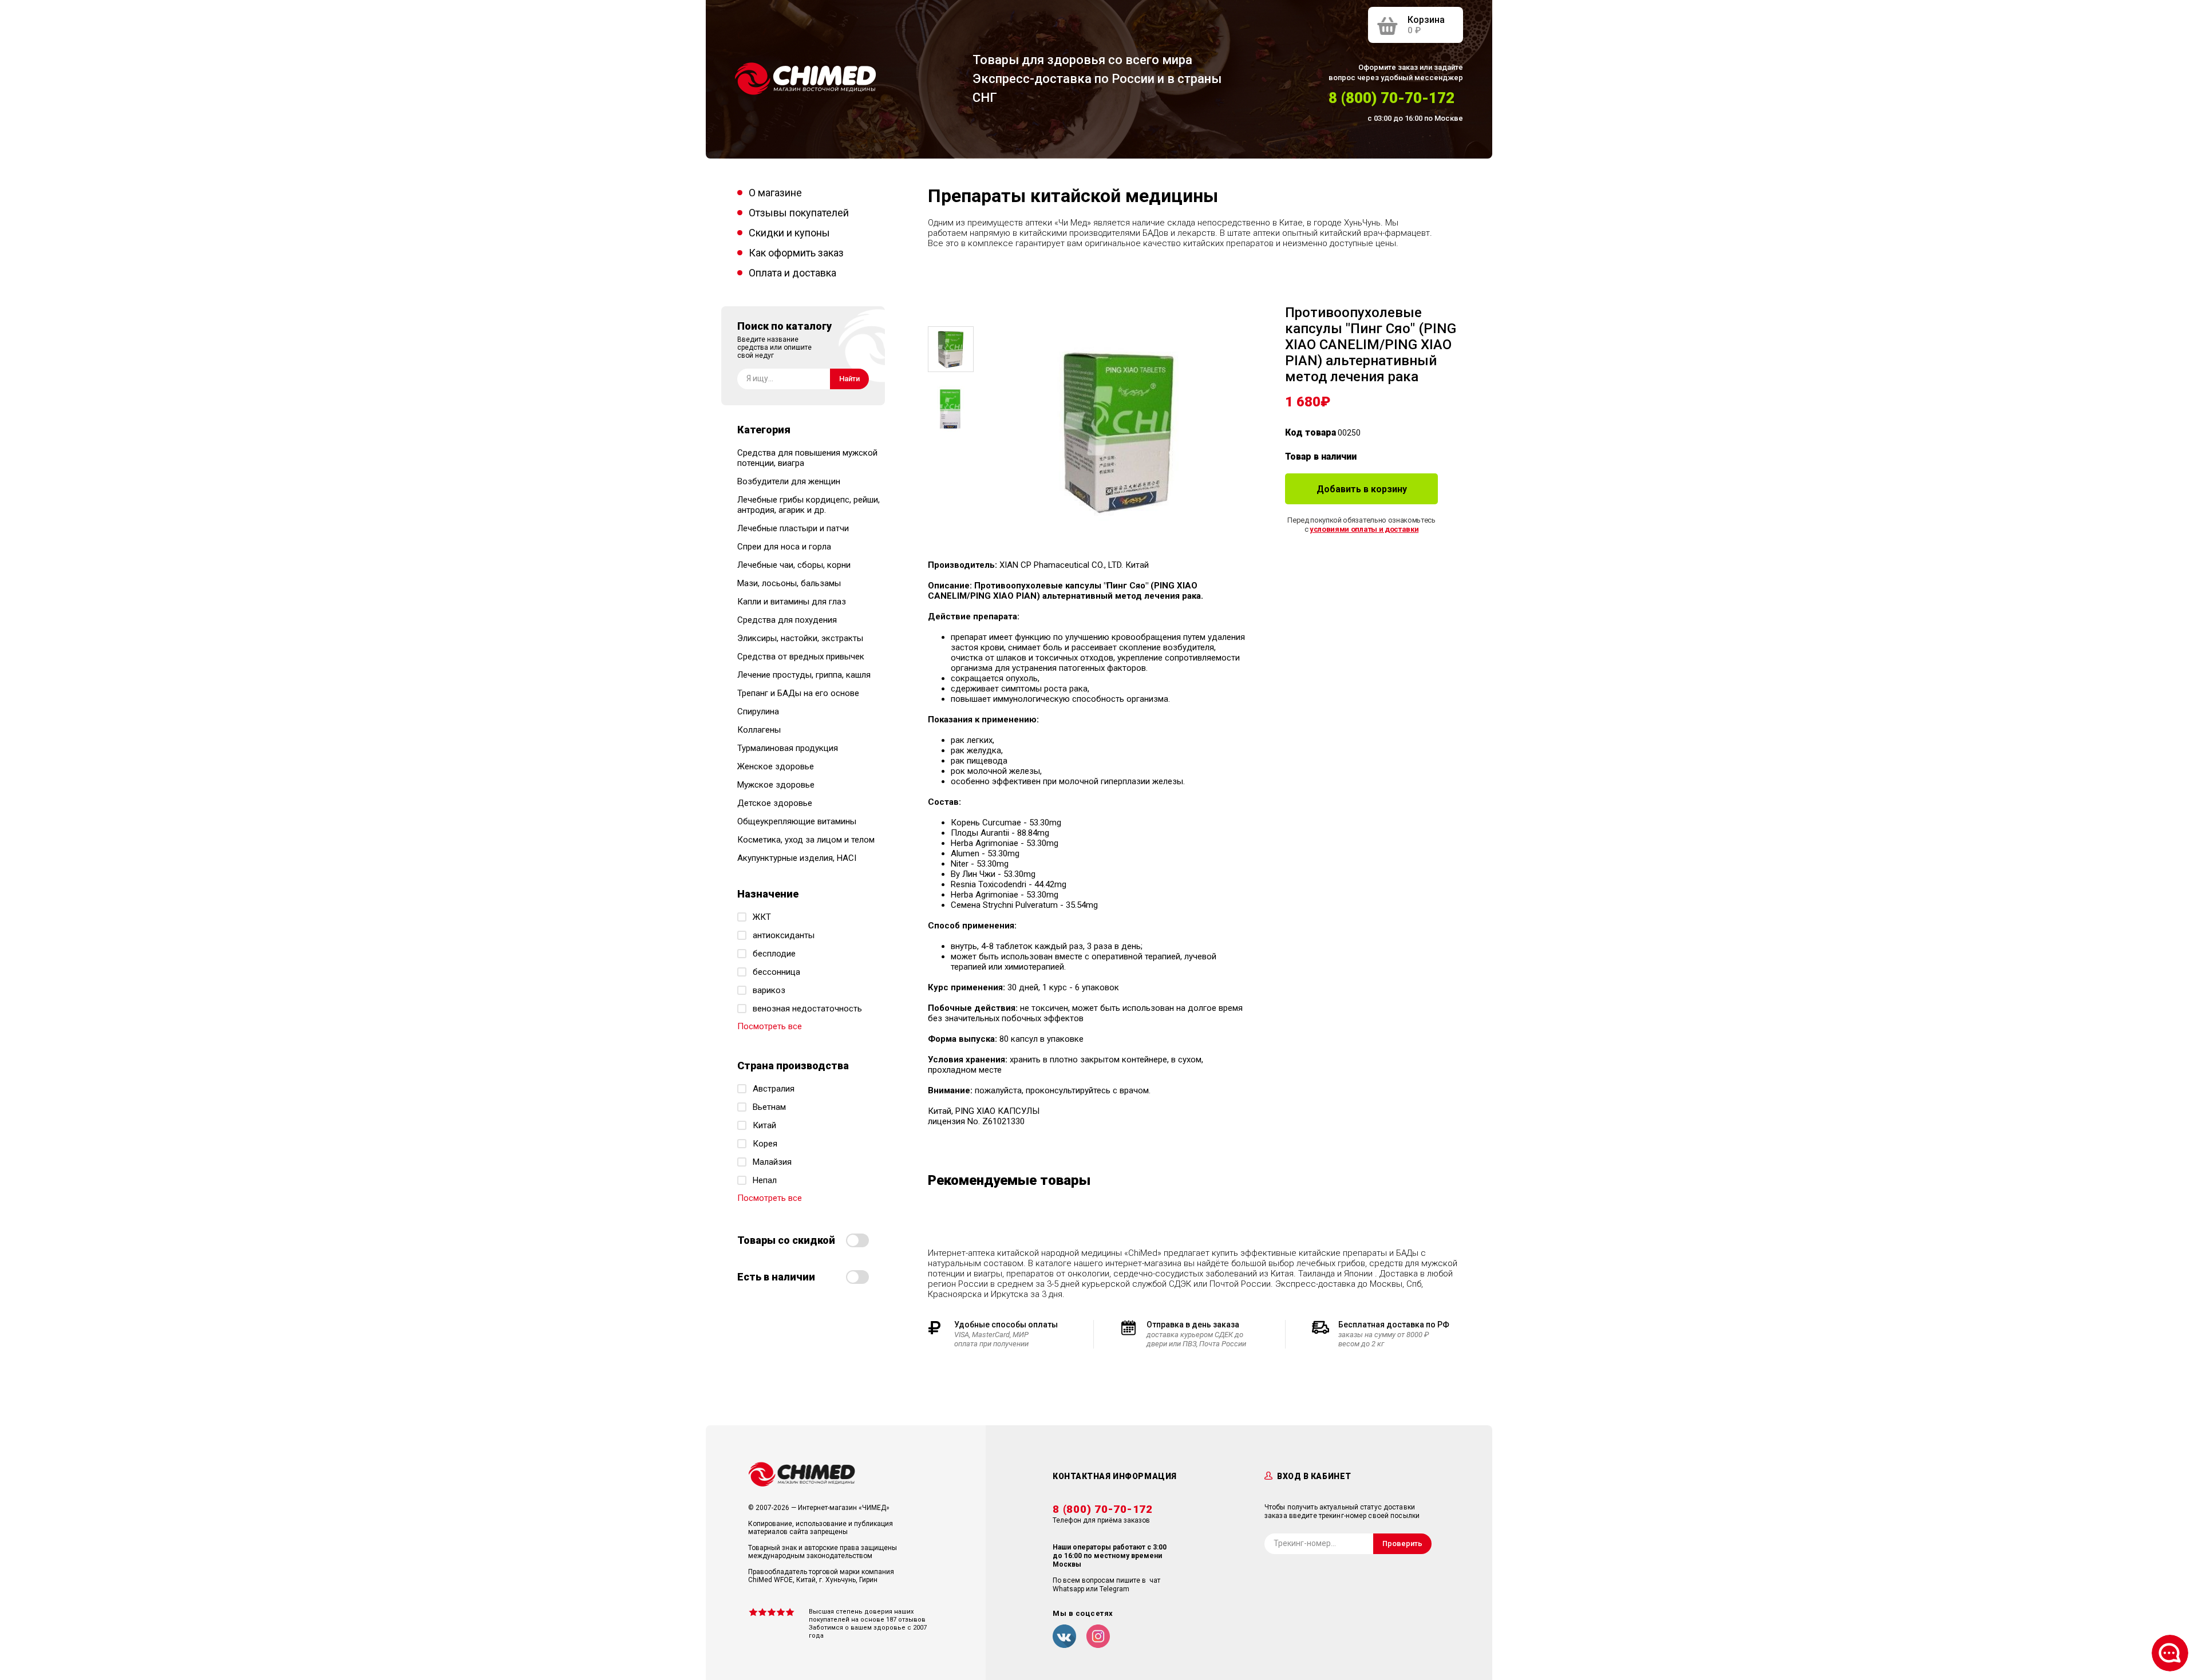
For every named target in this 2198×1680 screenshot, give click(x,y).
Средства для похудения (787, 620)
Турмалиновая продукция (788, 748)
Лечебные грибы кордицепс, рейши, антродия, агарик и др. (809, 505)
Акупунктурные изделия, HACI (797, 858)
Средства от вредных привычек (801, 657)
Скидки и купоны (789, 233)
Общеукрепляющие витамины (797, 821)
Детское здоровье (775, 803)
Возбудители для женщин (789, 481)
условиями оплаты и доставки (1364, 529)
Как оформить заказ (796, 253)
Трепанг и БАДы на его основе (798, 693)
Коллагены (759, 730)
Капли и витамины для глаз (792, 602)
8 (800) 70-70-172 (1391, 98)
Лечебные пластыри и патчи (793, 528)
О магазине (775, 193)
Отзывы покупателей (799, 213)
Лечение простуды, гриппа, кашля (804, 675)
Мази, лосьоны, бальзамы (789, 583)
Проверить (1402, 1543)
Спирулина (758, 711)
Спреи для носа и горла (784, 547)
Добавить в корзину (1362, 489)
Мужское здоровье (776, 785)
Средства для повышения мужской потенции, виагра (807, 458)
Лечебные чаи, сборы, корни (794, 565)
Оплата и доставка (792, 273)
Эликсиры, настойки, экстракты (800, 638)
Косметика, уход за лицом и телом (806, 840)
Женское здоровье (776, 766)
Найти (849, 379)
